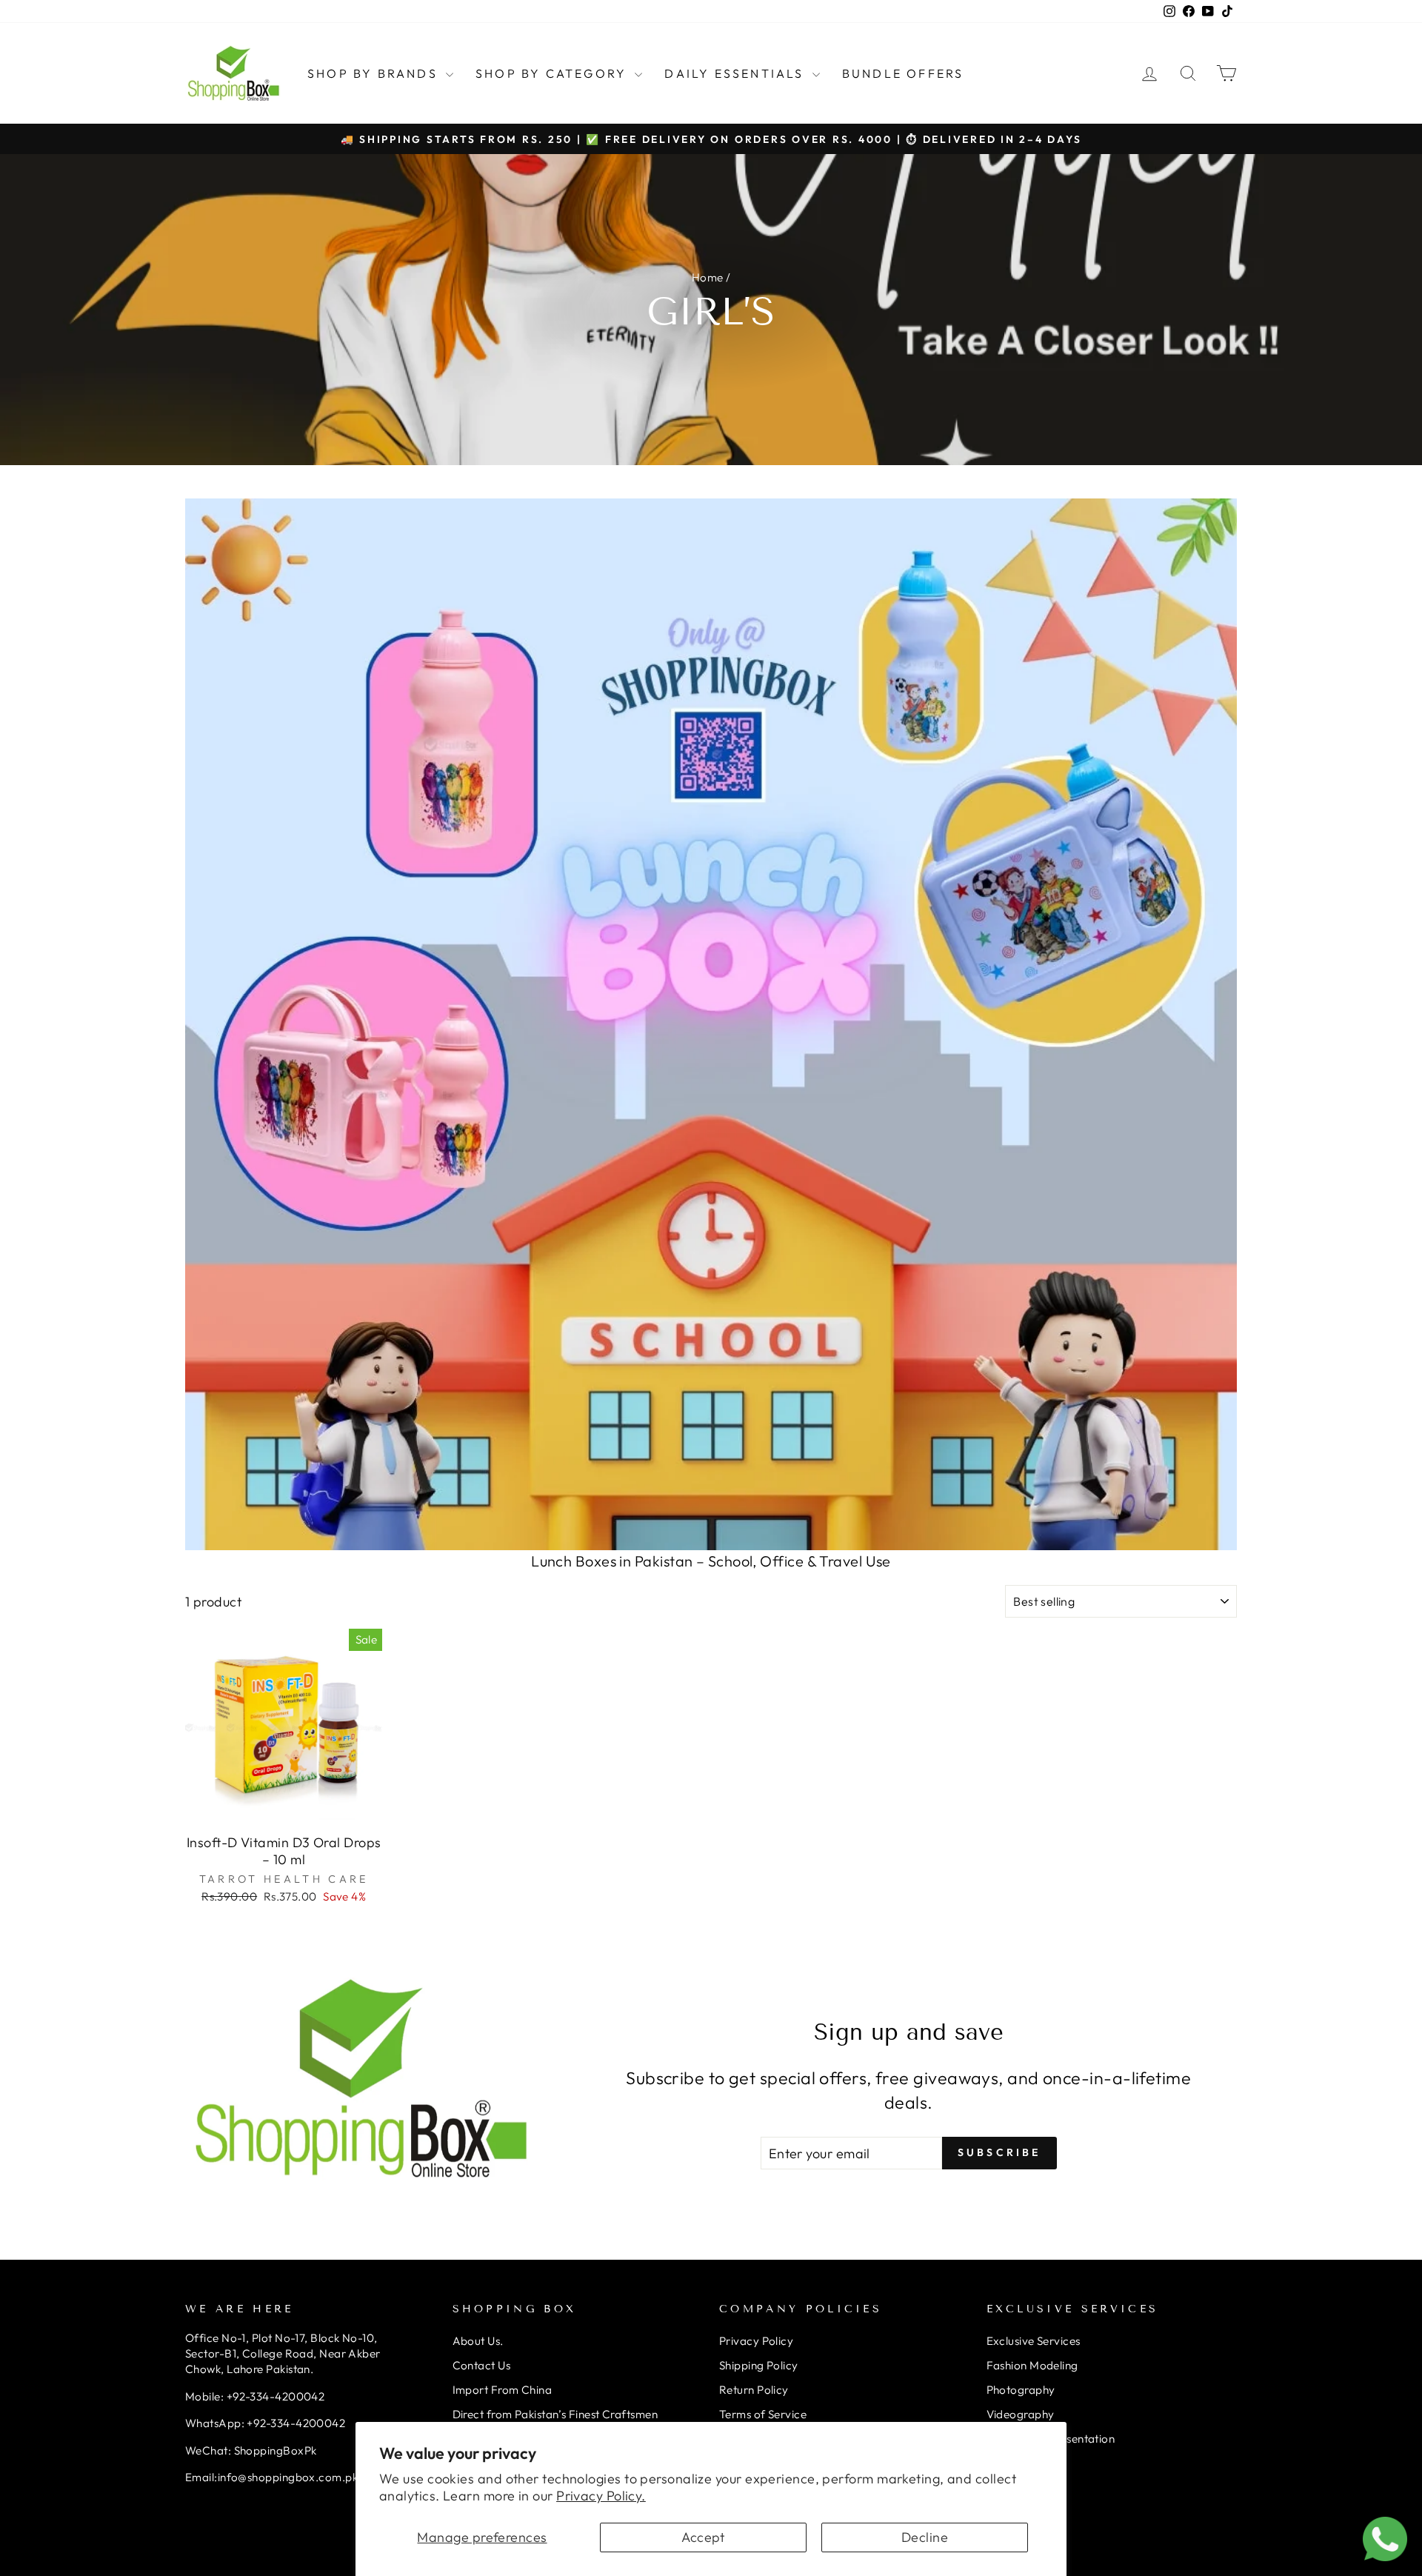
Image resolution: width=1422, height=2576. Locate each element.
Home (708, 277)
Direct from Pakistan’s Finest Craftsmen (555, 2414)
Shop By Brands (375, 73)
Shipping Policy (759, 2365)
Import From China (503, 2390)
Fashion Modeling (1032, 2365)
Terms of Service (763, 2414)
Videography (1021, 2414)
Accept (703, 2537)
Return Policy (754, 2390)
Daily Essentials (736, 73)
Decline (925, 2537)
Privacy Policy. (601, 2496)
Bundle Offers (903, 73)
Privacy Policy (756, 2341)
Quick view (284, 1808)
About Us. (478, 2341)
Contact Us (482, 2365)
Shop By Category (553, 73)
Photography (1021, 2390)
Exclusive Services (1034, 2341)
